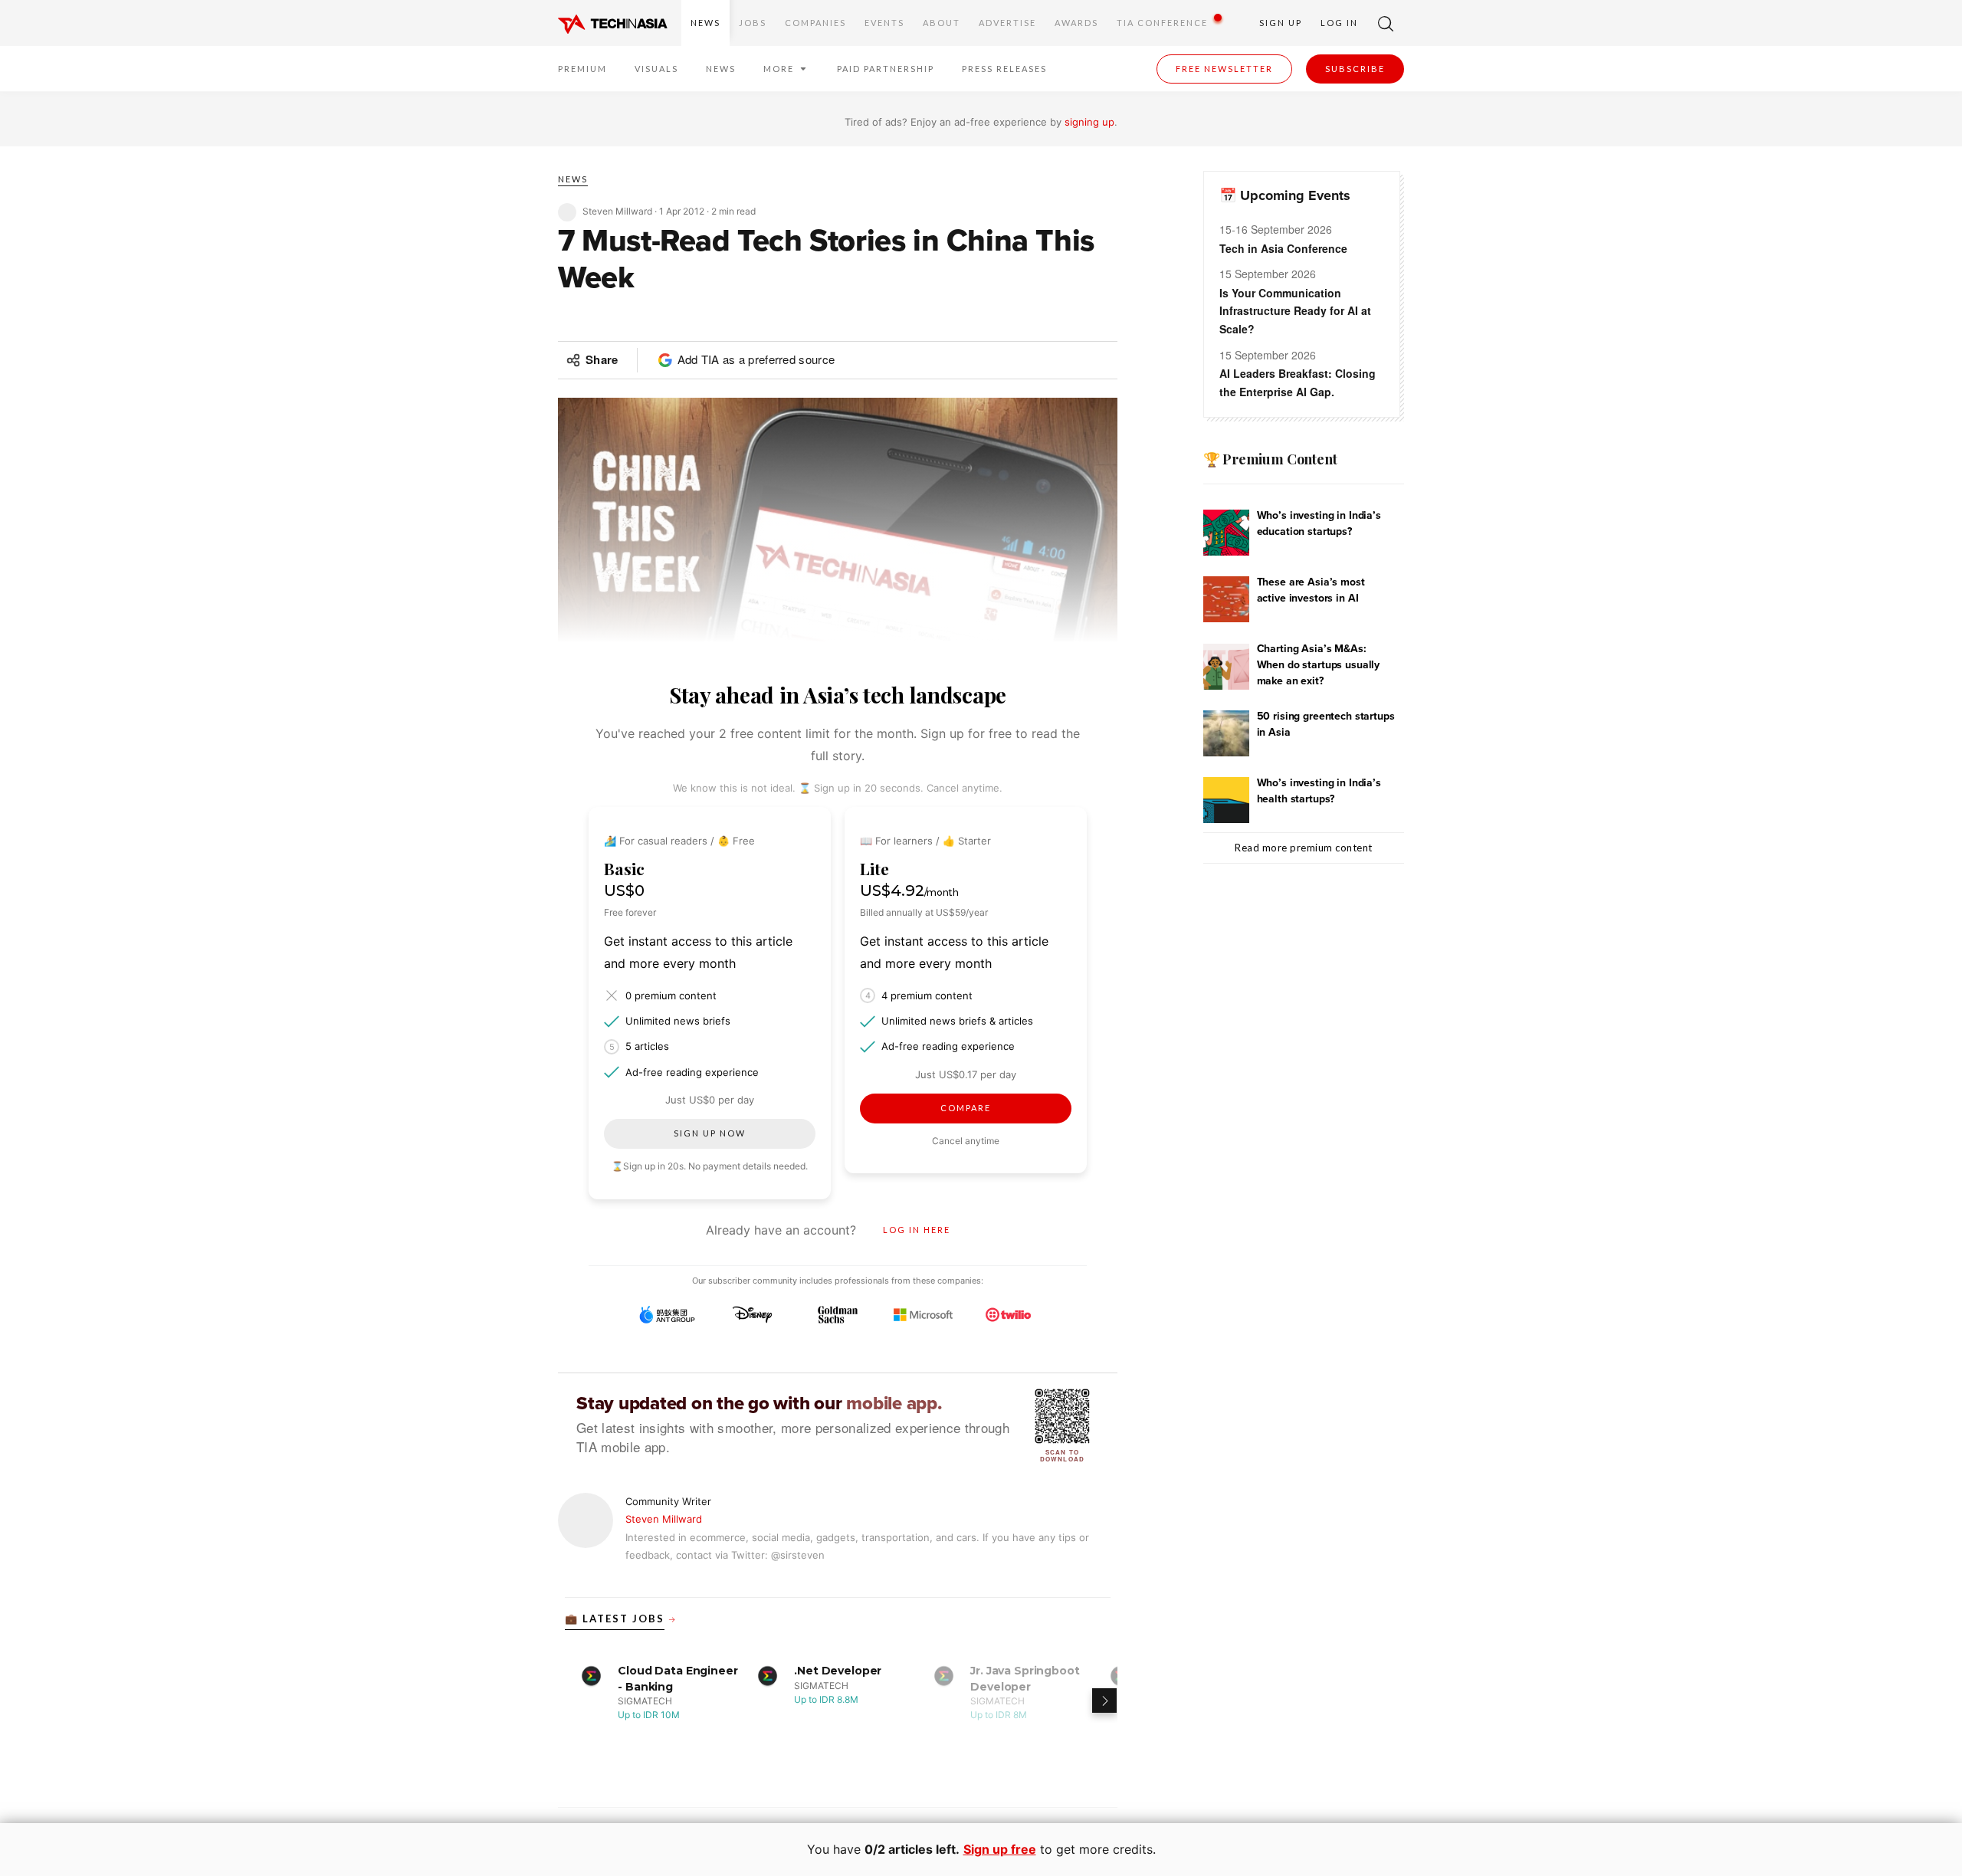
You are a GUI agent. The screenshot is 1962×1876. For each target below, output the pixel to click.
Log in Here (917, 1230)
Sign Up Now (710, 1133)
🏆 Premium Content (1270, 459)
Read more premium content (1304, 848)
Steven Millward (664, 1519)
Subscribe (1355, 69)
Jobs (753, 23)
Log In (1339, 23)
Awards (1076, 23)
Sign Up (1281, 23)
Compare (966, 1108)
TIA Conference (1162, 23)
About (942, 23)
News (705, 23)
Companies (815, 23)
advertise (1007, 23)
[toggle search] (1386, 23)
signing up (1089, 122)
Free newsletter (1224, 69)
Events (884, 23)
